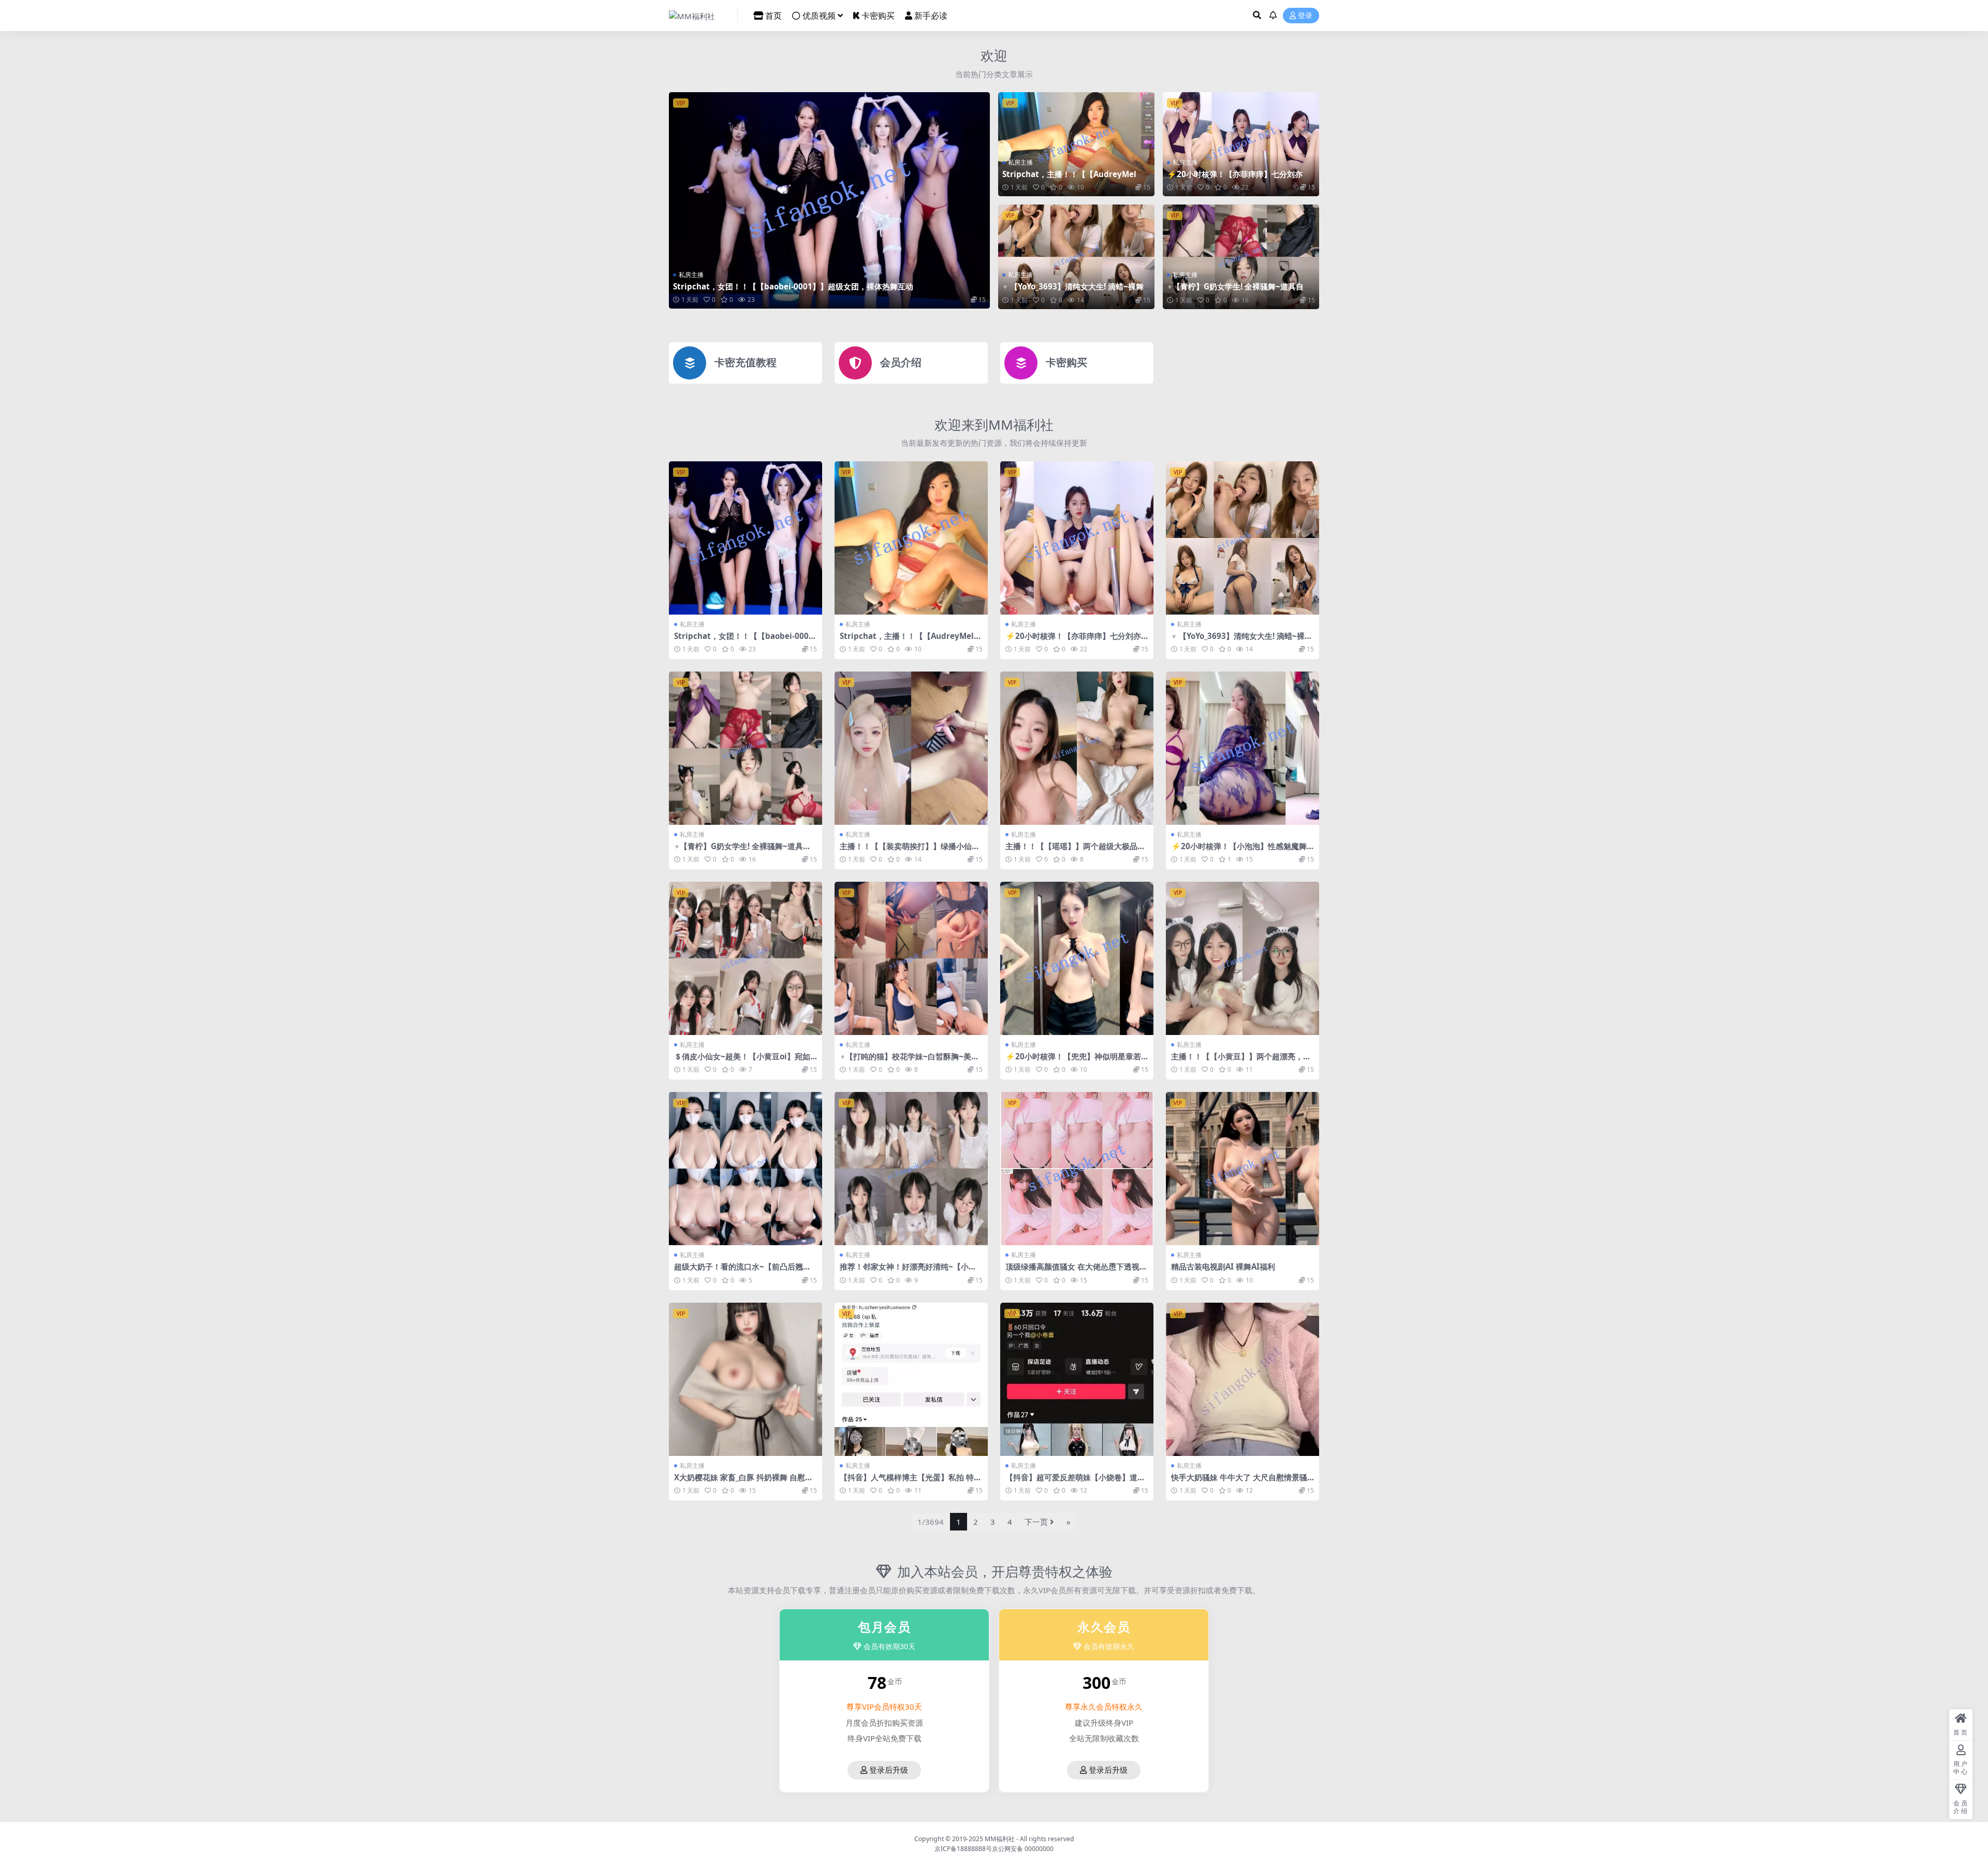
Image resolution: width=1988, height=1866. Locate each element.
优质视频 (819, 16)
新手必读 (931, 16)
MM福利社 (1000, 1839)
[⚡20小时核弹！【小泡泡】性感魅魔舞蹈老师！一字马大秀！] (1242, 748)
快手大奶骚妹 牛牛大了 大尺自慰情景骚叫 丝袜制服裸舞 (1239, 1482)
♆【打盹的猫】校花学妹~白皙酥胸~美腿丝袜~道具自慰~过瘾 (909, 1061)
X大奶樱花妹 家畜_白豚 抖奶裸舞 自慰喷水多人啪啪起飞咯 (743, 1482)
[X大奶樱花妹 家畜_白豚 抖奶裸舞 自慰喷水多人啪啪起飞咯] (745, 1379)
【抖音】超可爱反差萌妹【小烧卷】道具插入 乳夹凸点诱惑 (1075, 1482)
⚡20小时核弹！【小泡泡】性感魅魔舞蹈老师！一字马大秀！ (1239, 851)
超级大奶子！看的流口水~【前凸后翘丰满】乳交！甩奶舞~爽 (742, 1271)
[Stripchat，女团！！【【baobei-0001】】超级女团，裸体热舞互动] (829, 200)
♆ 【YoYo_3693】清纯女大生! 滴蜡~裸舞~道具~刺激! (1075, 291)
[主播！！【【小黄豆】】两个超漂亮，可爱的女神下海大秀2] (1242, 958)
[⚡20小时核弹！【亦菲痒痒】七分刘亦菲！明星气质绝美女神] (1241, 144)
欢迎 (994, 55)
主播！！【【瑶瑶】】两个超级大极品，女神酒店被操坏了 (1075, 851)
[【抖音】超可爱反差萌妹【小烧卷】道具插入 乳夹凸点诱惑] (1077, 1379)
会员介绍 (901, 362)
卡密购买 (878, 16)
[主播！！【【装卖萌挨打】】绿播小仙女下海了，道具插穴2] (911, 748)
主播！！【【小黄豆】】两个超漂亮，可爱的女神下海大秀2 (1241, 1061)
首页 (773, 16)
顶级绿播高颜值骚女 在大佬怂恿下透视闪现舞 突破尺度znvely (1076, 1271)
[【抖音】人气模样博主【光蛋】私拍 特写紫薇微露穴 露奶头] (911, 1379)
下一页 (1036, 1522)
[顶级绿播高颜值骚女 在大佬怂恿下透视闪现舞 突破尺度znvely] (1077, 1169)
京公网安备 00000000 (1023, 1849)
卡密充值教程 (745, 362)
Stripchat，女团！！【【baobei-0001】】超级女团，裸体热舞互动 (793, 286)
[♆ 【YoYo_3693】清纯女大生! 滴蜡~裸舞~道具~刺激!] (1076, 257)
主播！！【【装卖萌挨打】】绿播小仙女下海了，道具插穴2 (910, 851)
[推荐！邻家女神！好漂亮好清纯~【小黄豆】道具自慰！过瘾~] (911, 1169)
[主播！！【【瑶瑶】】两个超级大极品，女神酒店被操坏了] (1077, 748)
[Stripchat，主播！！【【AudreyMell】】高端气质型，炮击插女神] (1076, 144)
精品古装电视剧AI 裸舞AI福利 (1223, 1266)
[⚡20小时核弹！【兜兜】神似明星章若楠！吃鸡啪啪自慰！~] (1077, 958)
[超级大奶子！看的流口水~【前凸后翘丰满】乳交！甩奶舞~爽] (745, 1169)
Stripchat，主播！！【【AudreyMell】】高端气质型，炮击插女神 (1069, 179)
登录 (1305, 16)
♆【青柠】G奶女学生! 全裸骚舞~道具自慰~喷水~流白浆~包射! (1239, 291)
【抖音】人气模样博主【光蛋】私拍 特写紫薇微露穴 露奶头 (911, 1482)
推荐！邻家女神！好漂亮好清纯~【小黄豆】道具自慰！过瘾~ (908, 1271)
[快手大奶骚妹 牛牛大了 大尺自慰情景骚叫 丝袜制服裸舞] (1242, 1379)
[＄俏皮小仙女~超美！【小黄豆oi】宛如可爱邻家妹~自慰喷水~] (745, 958)
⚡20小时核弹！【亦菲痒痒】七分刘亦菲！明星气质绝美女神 (1235, 179)
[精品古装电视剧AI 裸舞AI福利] (1242, 1169)
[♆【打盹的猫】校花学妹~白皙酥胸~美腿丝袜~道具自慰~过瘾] (911, 958)
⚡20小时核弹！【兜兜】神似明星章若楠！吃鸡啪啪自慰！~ (1073, 1061)
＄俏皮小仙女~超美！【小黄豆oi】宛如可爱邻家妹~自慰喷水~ (742, 1061)
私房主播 (691, 275)
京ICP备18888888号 (963, 1849)
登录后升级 (889, 1770)
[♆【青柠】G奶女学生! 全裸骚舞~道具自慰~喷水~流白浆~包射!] (1241, 257)
